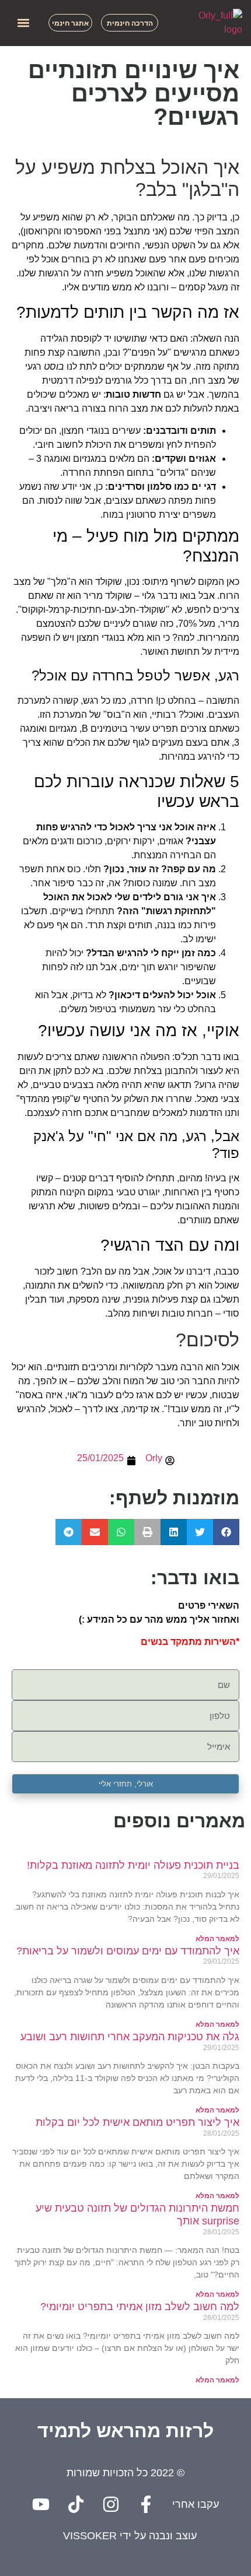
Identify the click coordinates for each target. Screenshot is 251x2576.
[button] (23, 23)
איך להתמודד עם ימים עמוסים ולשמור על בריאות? (128, 1951)
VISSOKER (90, 2536)
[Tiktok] (76, 2504)
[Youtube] (41, 2504)
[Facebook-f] (146, 2504)
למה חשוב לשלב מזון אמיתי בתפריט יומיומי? (140, 2307)
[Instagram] (111, 2504)
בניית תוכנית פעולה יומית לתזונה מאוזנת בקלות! (133, 1865)
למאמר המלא (217, 1939)
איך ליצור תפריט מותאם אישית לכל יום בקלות (137, 2122)
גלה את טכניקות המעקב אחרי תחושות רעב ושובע (130, 2037)
